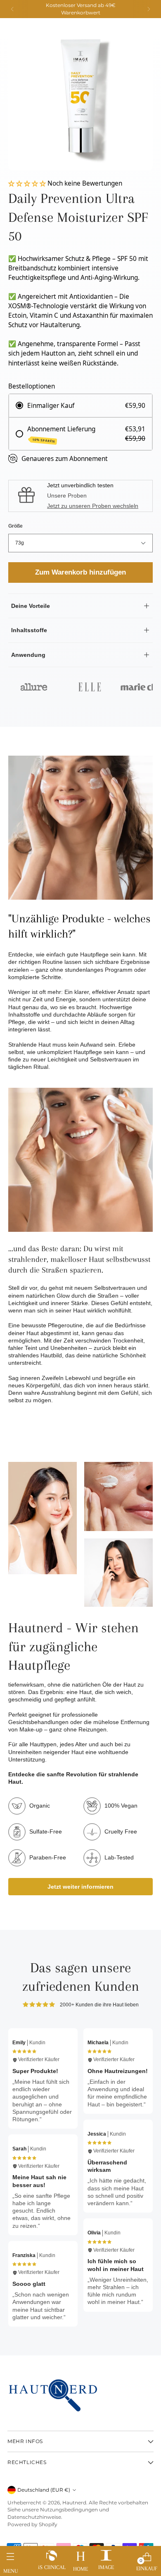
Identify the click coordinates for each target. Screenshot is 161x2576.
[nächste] (149, 9)
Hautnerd (74, 2503)
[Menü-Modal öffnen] (11, 2559)
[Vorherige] (12, 9)
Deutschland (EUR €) (44, 2490)
